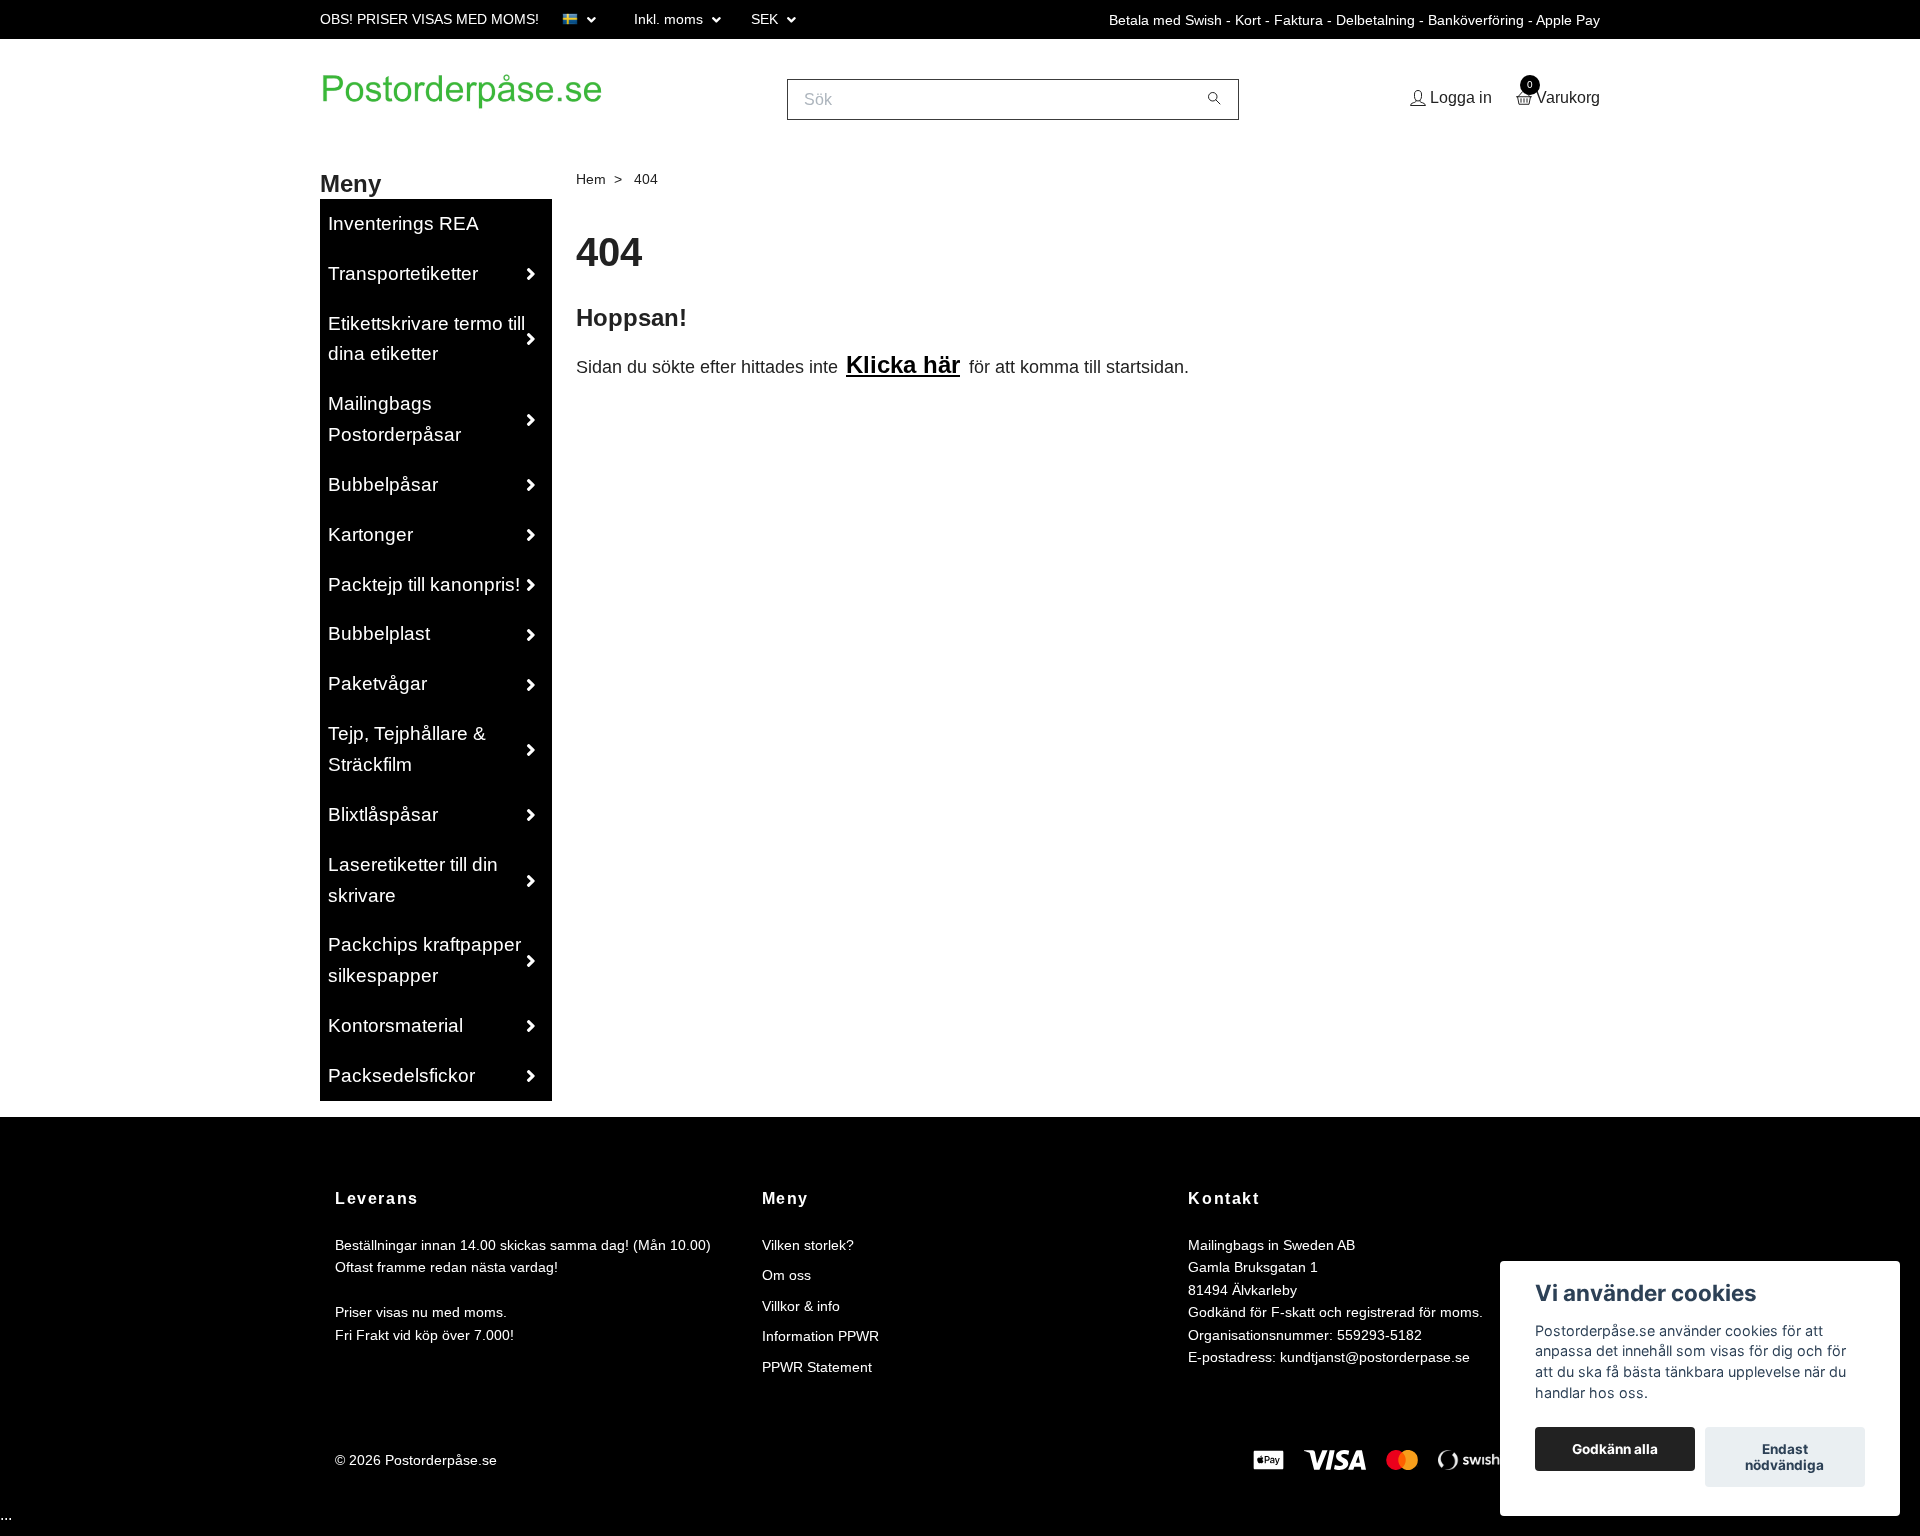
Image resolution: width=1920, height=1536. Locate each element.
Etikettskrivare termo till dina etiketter (426, 346)
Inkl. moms (670, 19)
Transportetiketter (403, 280)
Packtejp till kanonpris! (424, 591)
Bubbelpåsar (383, 491)
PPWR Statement (817, 1374)
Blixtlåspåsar (383, 821)
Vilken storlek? (808, 1253)
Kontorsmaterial (395, 1033)
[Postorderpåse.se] (485, 103)
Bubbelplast (379, 641)
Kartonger (370, 541)
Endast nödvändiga (1784, 1457)
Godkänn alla (1615, 1449)
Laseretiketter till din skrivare (413, 887)
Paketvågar (377, 691)
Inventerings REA (403, 230)
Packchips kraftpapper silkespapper (424, 968)
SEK (766, 19)
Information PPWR (820, 1344)
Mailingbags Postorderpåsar (394, 427)
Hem (591, 186)
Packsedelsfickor (401, 1082)
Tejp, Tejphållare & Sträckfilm (407, 757)
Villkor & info (801, 1313)
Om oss (786, 1283)
